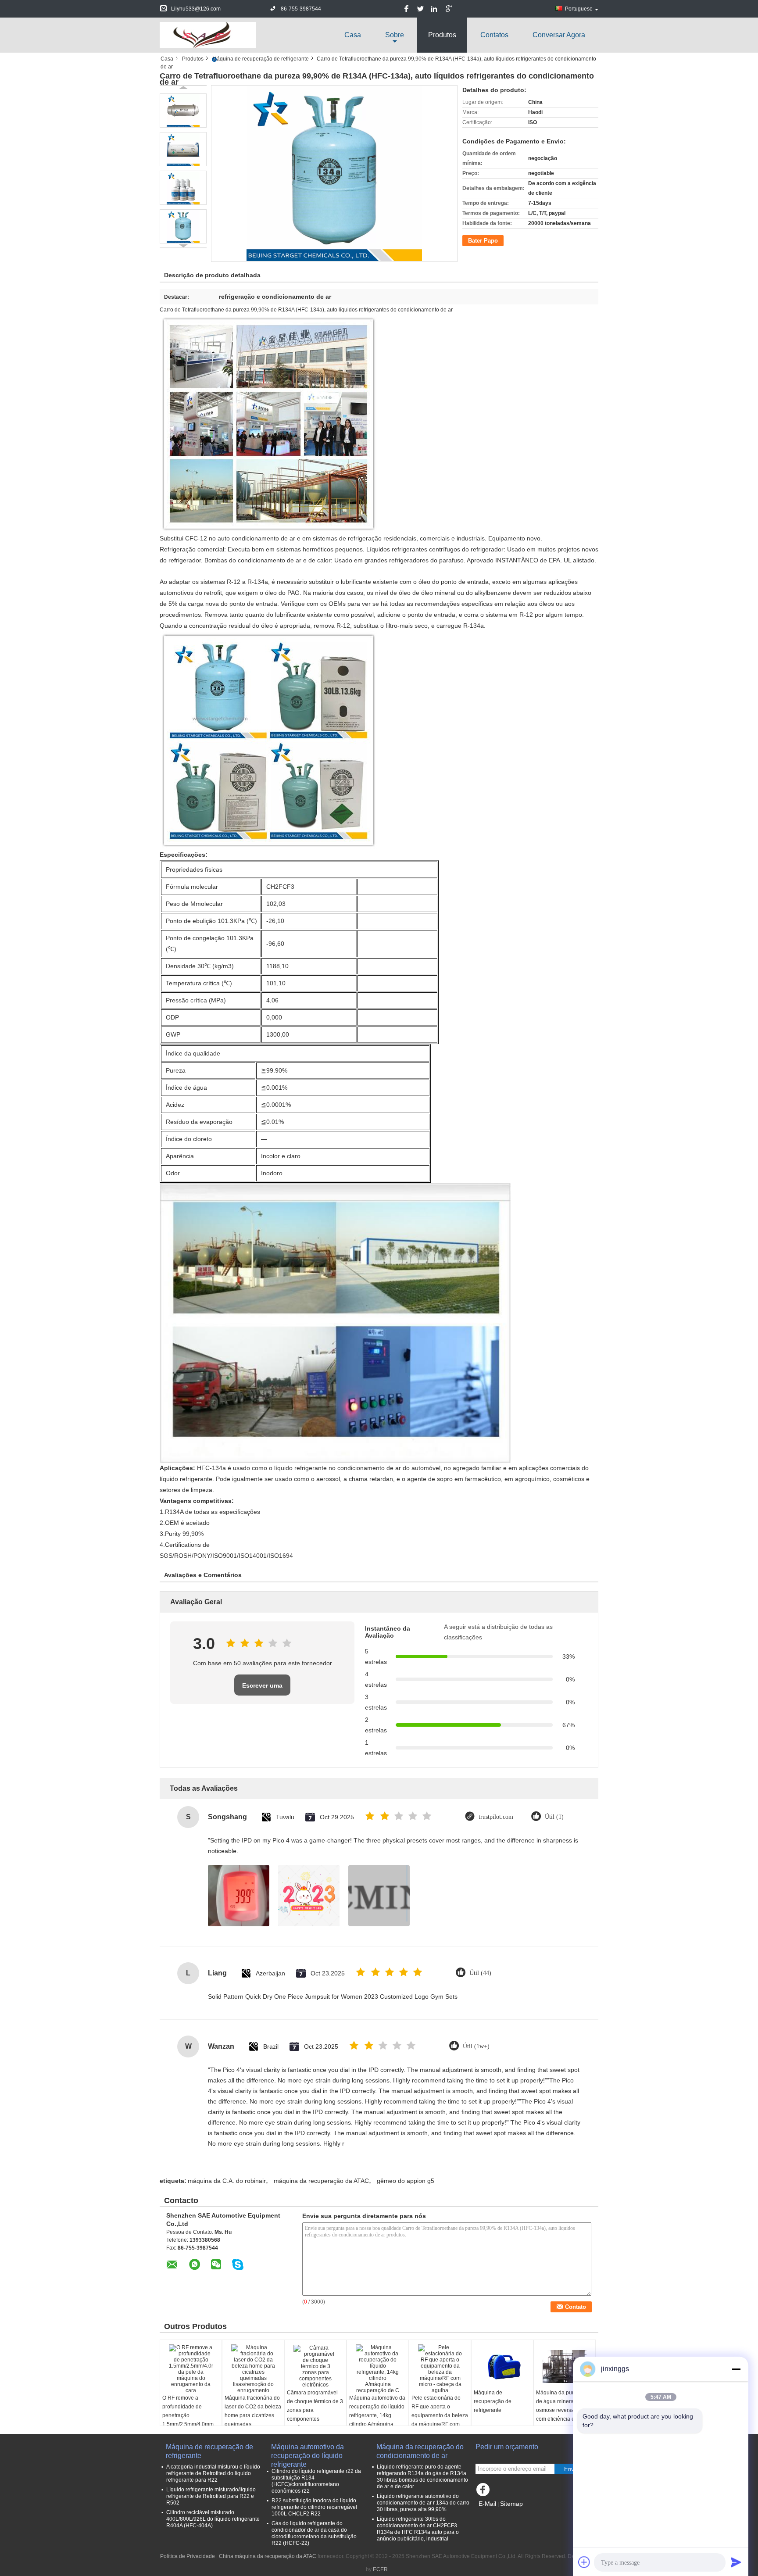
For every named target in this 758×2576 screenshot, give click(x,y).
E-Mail (487, 2504)
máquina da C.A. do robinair (227, 2181)
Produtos (442, 35)
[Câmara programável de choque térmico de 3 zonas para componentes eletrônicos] (315, 2366)
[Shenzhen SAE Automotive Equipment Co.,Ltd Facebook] (484, 2492)
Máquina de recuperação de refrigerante (261, 59)
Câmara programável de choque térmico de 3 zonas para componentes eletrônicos (315, 2410)
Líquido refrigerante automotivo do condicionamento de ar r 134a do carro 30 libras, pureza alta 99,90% (423, 2503)
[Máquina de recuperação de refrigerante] (502, 2366)
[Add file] (584, 2562)
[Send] (736, 2562)
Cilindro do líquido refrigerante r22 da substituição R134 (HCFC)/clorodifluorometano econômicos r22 (316, 2481)
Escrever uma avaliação (262, 1689)
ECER (380, 2569)
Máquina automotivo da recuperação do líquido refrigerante (307, 2452)
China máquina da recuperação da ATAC (268, 2556)
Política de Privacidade (188, 2556)
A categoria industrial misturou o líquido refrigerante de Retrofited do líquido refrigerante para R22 (213, 2473)
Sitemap (511, 2504)
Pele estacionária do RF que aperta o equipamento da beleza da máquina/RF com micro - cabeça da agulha (440, 2420)
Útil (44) (480, 1973)
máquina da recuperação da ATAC (321, 2181)
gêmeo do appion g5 (406, 2181)
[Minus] (736, 2369)
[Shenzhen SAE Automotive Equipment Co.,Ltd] (208, 35)
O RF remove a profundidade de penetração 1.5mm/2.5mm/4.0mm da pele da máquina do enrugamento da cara (190, 2420)
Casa (353, 35)
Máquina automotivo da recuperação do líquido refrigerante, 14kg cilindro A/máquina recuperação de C (377, 2415)
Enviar (572, 2469)
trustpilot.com (496, 1817)
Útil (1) (554, 1817)
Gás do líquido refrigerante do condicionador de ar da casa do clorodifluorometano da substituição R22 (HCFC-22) (314, 2533)
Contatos (494, 35)
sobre (395, 35)
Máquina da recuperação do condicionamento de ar (420, 2451)
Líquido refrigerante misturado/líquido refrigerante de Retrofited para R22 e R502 (211, 2496)
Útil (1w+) (476, 2046)
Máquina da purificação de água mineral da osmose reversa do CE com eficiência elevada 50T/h (564, 2410)
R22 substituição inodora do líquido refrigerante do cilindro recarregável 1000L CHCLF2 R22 (314, 2507)
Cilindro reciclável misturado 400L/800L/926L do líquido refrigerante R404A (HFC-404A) (213, 2519)
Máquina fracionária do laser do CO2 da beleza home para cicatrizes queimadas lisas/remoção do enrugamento (253, 2420)
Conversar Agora (559, 35)
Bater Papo (483, 241)
